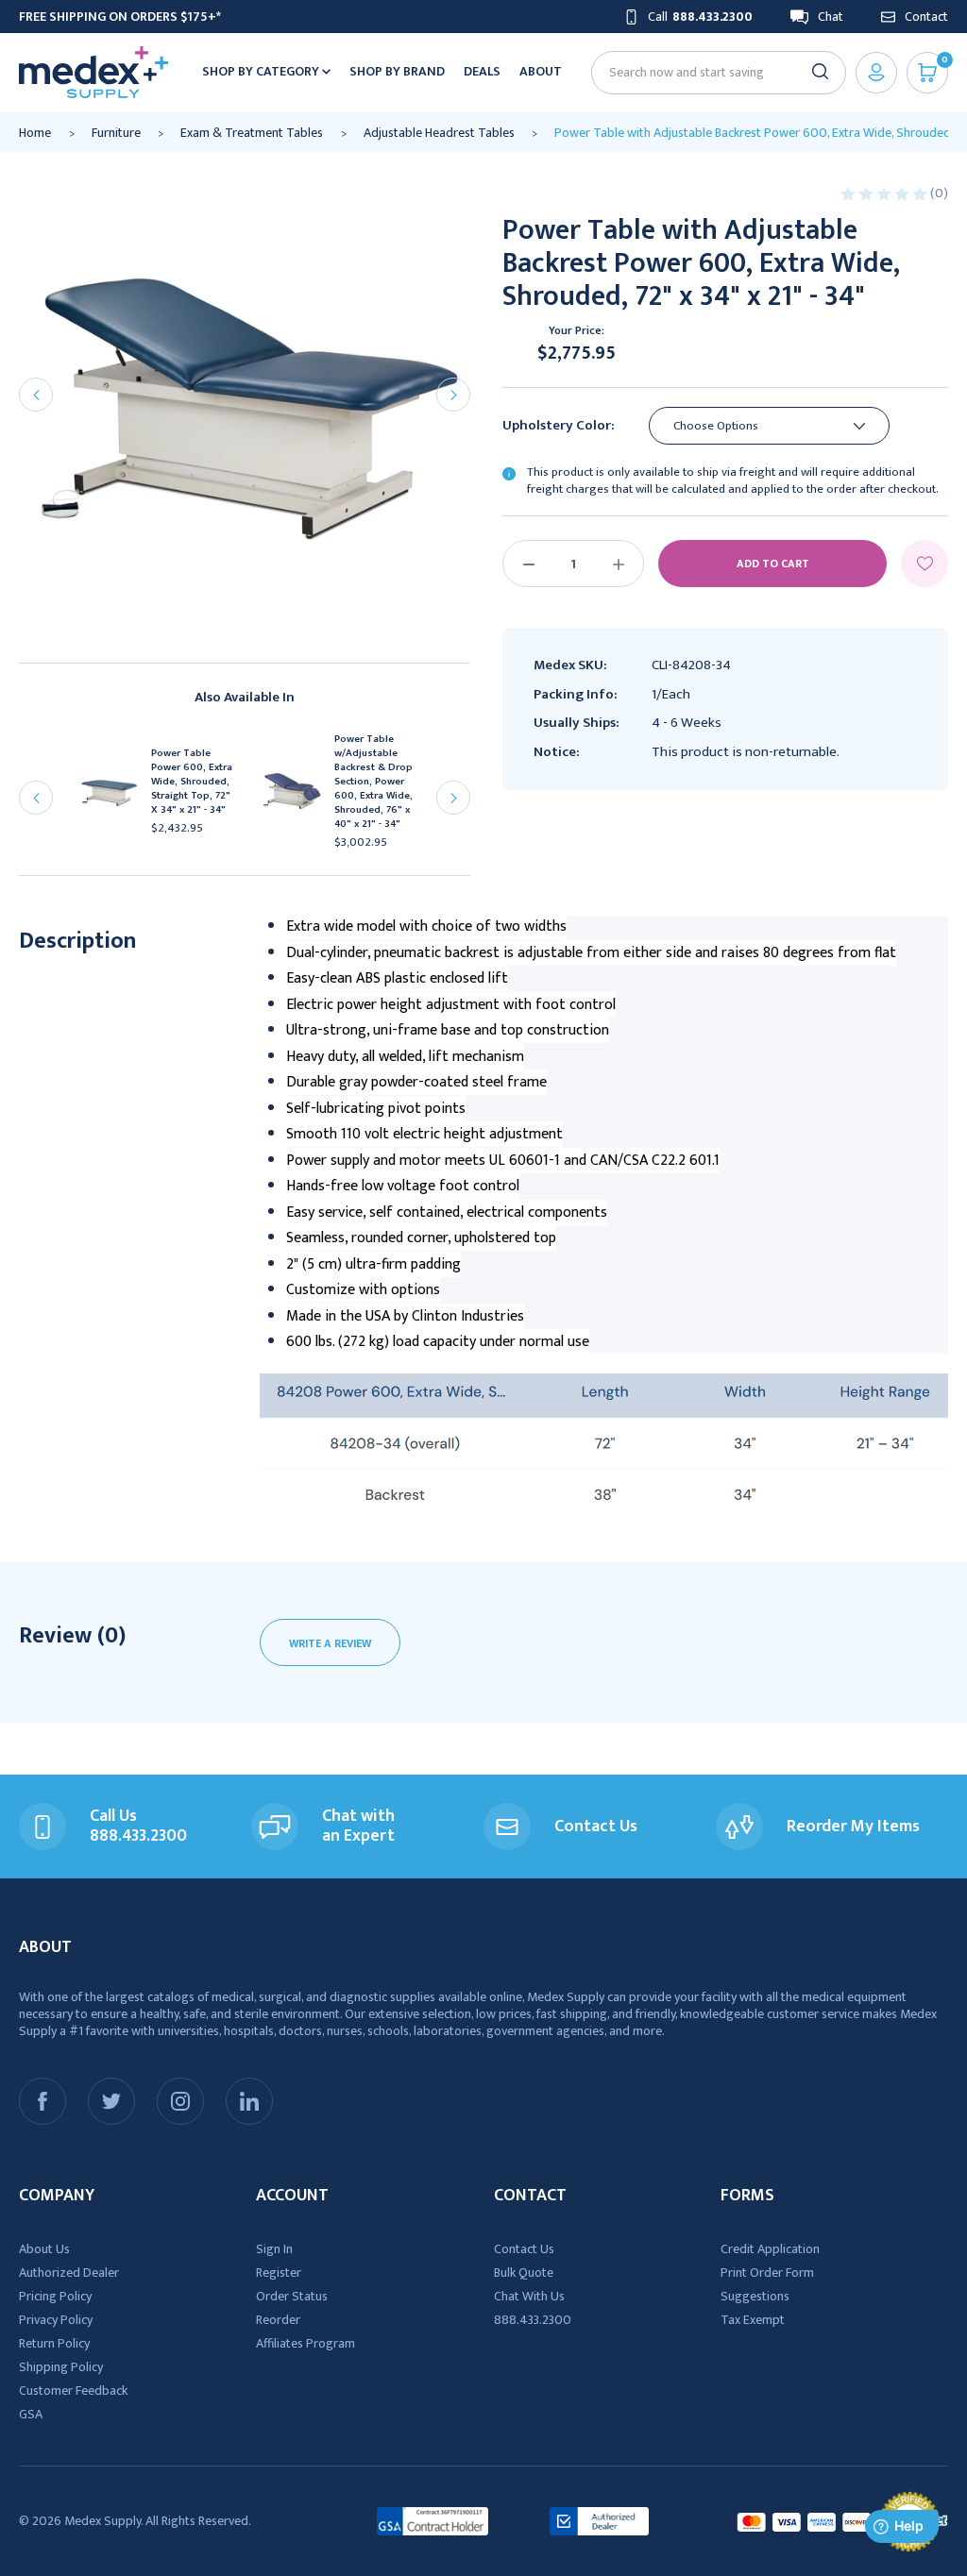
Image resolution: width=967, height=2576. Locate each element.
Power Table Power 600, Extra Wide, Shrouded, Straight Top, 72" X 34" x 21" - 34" (192, 782)
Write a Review (330, 1643)
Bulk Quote (524, 2273)
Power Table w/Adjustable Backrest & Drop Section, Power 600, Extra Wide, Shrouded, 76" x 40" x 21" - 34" (373, 782)
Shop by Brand (397, 71)
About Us (44, 2249)
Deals (482, 71)
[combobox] (711, 72)
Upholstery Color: (559, 426)
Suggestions (755, 2296)
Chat (831, 17)
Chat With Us (529, 2296)
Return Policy (54, 2343)
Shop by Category (262, 71)
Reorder (278, 2320)
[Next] (453, 395)
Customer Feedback (73, 2391)
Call (700, 17)
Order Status (292, 2296)
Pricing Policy (55, 2296)
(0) (939, 193)
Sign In (274, 2249)
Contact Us (524, 2249)
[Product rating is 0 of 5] (885, 193)
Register (279, 2273)
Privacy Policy (56, 2320)
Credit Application (770, 2249)
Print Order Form (767, 2273)
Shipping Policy (61, 2367)
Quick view (116, 798)
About (541, 71)
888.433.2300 (533, 2320)
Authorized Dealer (69, 2273)
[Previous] (36, 395)
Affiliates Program (305, 2343)
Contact (926, 17)
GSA (31, 2414)
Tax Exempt (753, 2320)
